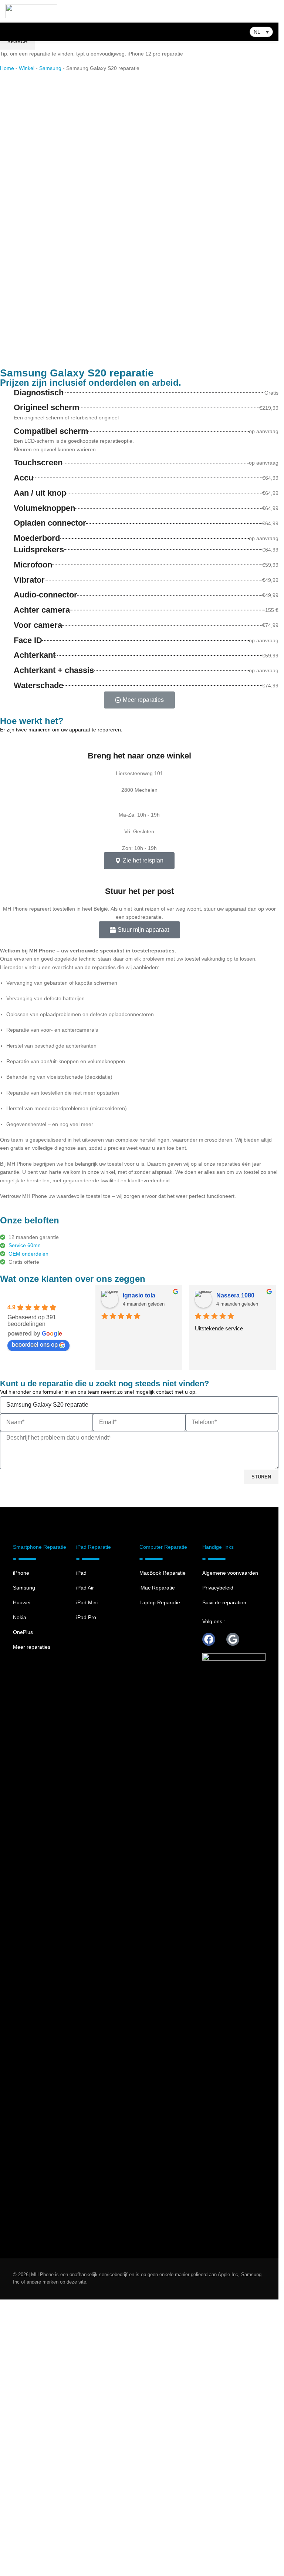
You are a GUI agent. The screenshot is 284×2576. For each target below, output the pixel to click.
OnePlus (23, 1909)
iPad (81, 1849)
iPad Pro (86, 1894)
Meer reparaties (32, 1923)
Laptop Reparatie (160, 1879)
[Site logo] (31, 11)
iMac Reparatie (157, 1864)
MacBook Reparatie (163, 1849)
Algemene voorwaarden (230, 1849)
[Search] (6, 32)
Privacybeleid (218, 1864)
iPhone (21, 1849)
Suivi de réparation (224, 1879)
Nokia (20, 1894)
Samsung (24, 1864)
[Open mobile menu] (270, 11)
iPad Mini (87, 1879)
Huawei (22, 1879)
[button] (261, 32)
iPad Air (85, 1864)
